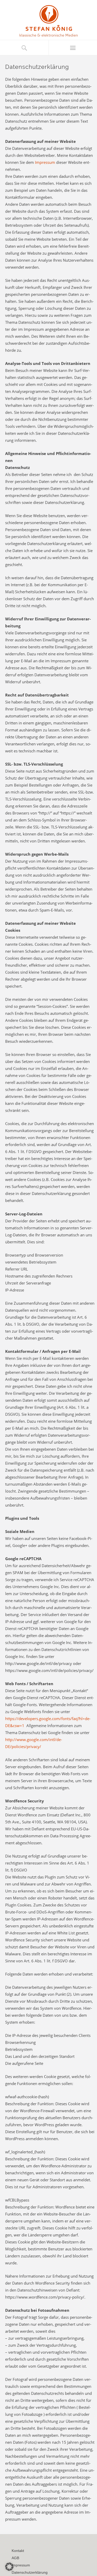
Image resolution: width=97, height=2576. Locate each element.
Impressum (45, 162)
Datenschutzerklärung (30, 2572)
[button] (9, 2567)
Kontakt (18, 2551)
